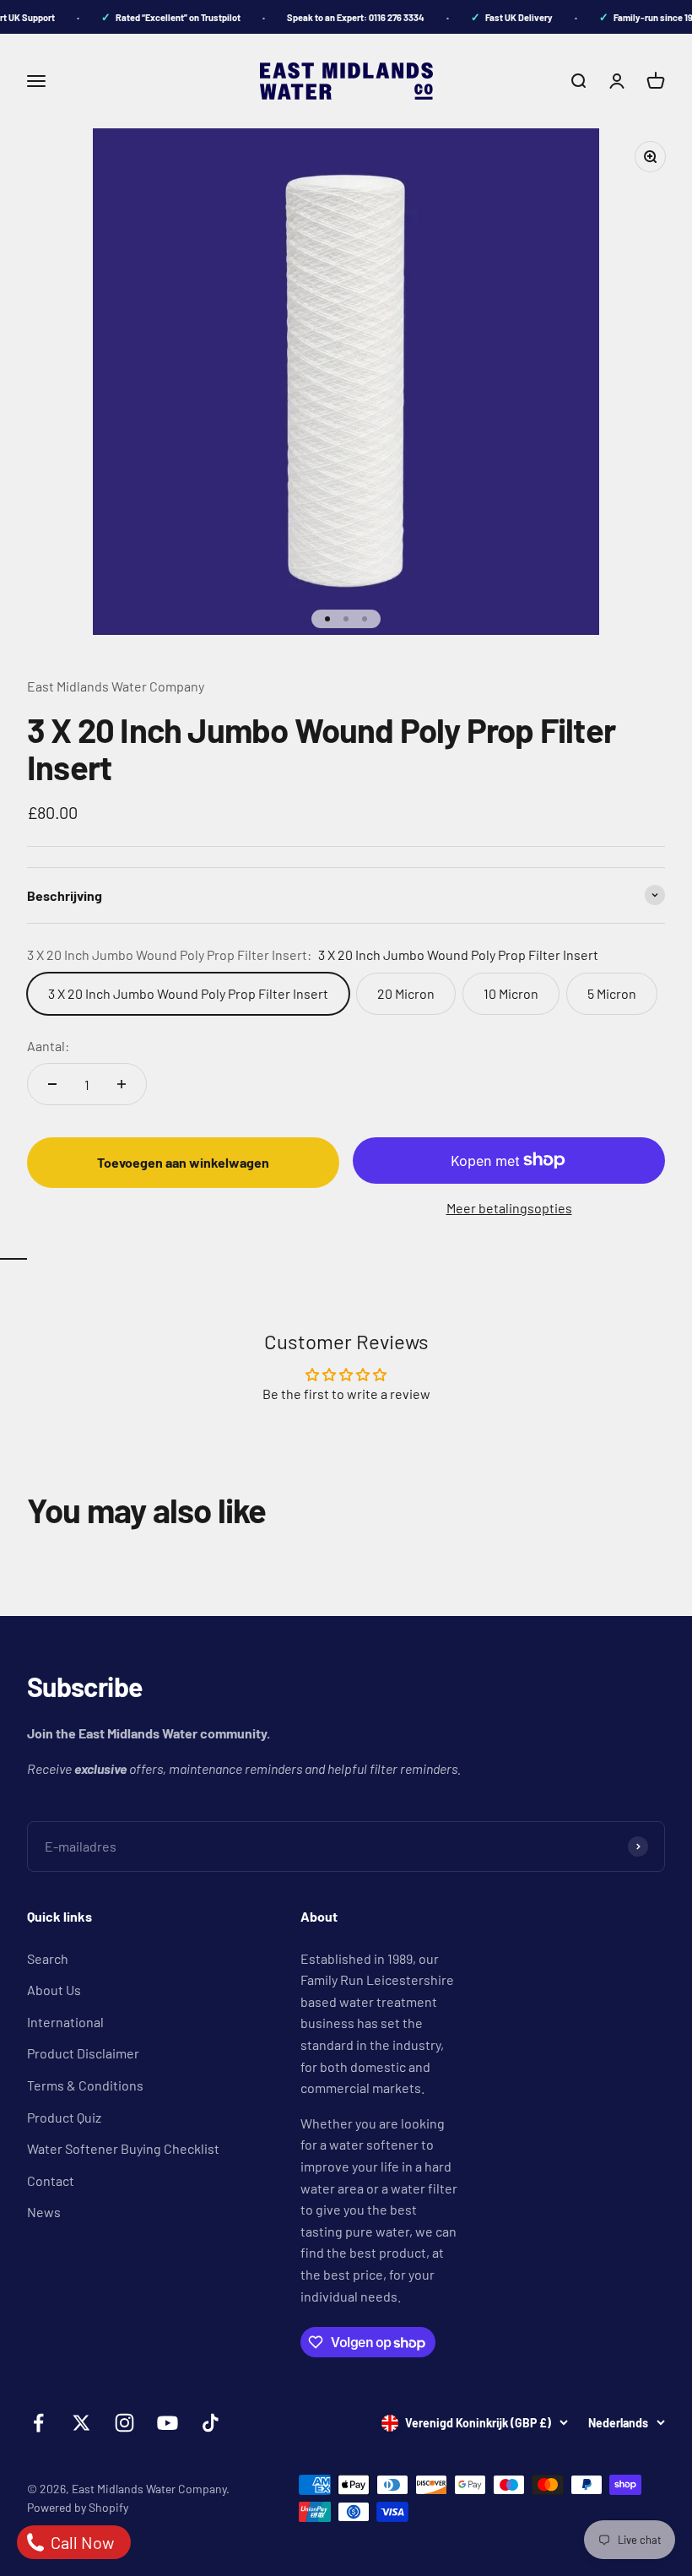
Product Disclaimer (83, 2053)
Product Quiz (64, 2117)
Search (48, 1958)
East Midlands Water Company (116, 686)
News (44, 2212)
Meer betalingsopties (509, 1208)
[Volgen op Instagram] (124, 2423)
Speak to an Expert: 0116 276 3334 (346, 17)
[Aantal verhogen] (122, 1084)
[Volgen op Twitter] (81, 2423)
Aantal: (48, 1046)
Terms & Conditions (85, 2085)
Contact (51, 2180)
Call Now (81, 2542)
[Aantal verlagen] (52, 1084)
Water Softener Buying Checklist (123, 2148)
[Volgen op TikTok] (211, 2423)
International (65, 2022)
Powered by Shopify (78, 2507)
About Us (54, 1990)
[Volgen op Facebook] (38, 2423)
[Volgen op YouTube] (168, 2423)
